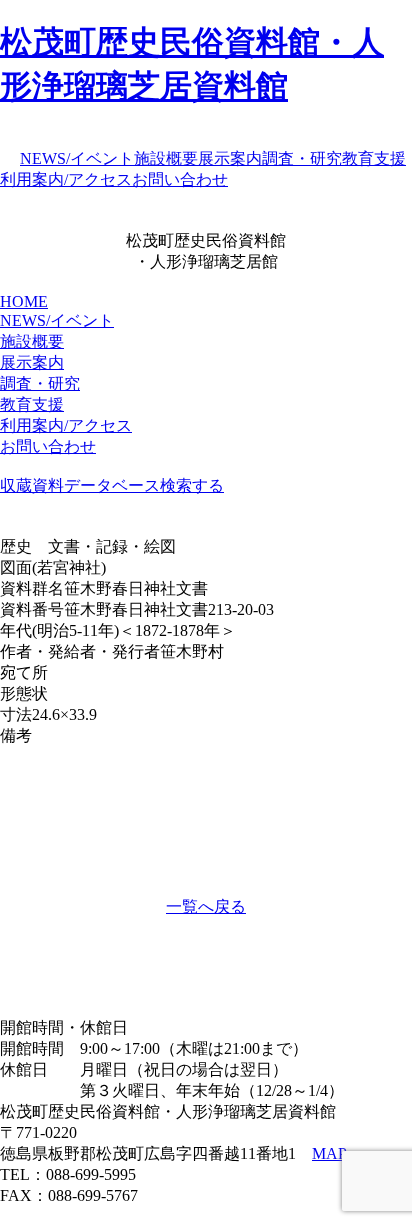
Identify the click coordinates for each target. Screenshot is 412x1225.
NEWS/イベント (77, 158)
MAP (329, 1153)
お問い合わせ (180, 179)
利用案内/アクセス (66, 179)
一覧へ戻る (206, 906)
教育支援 (374, 158)
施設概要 (166, 158)
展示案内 (230, 158)
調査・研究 (302, 158)
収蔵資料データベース (80, 485)
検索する (192, 485)
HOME (24, 301)
